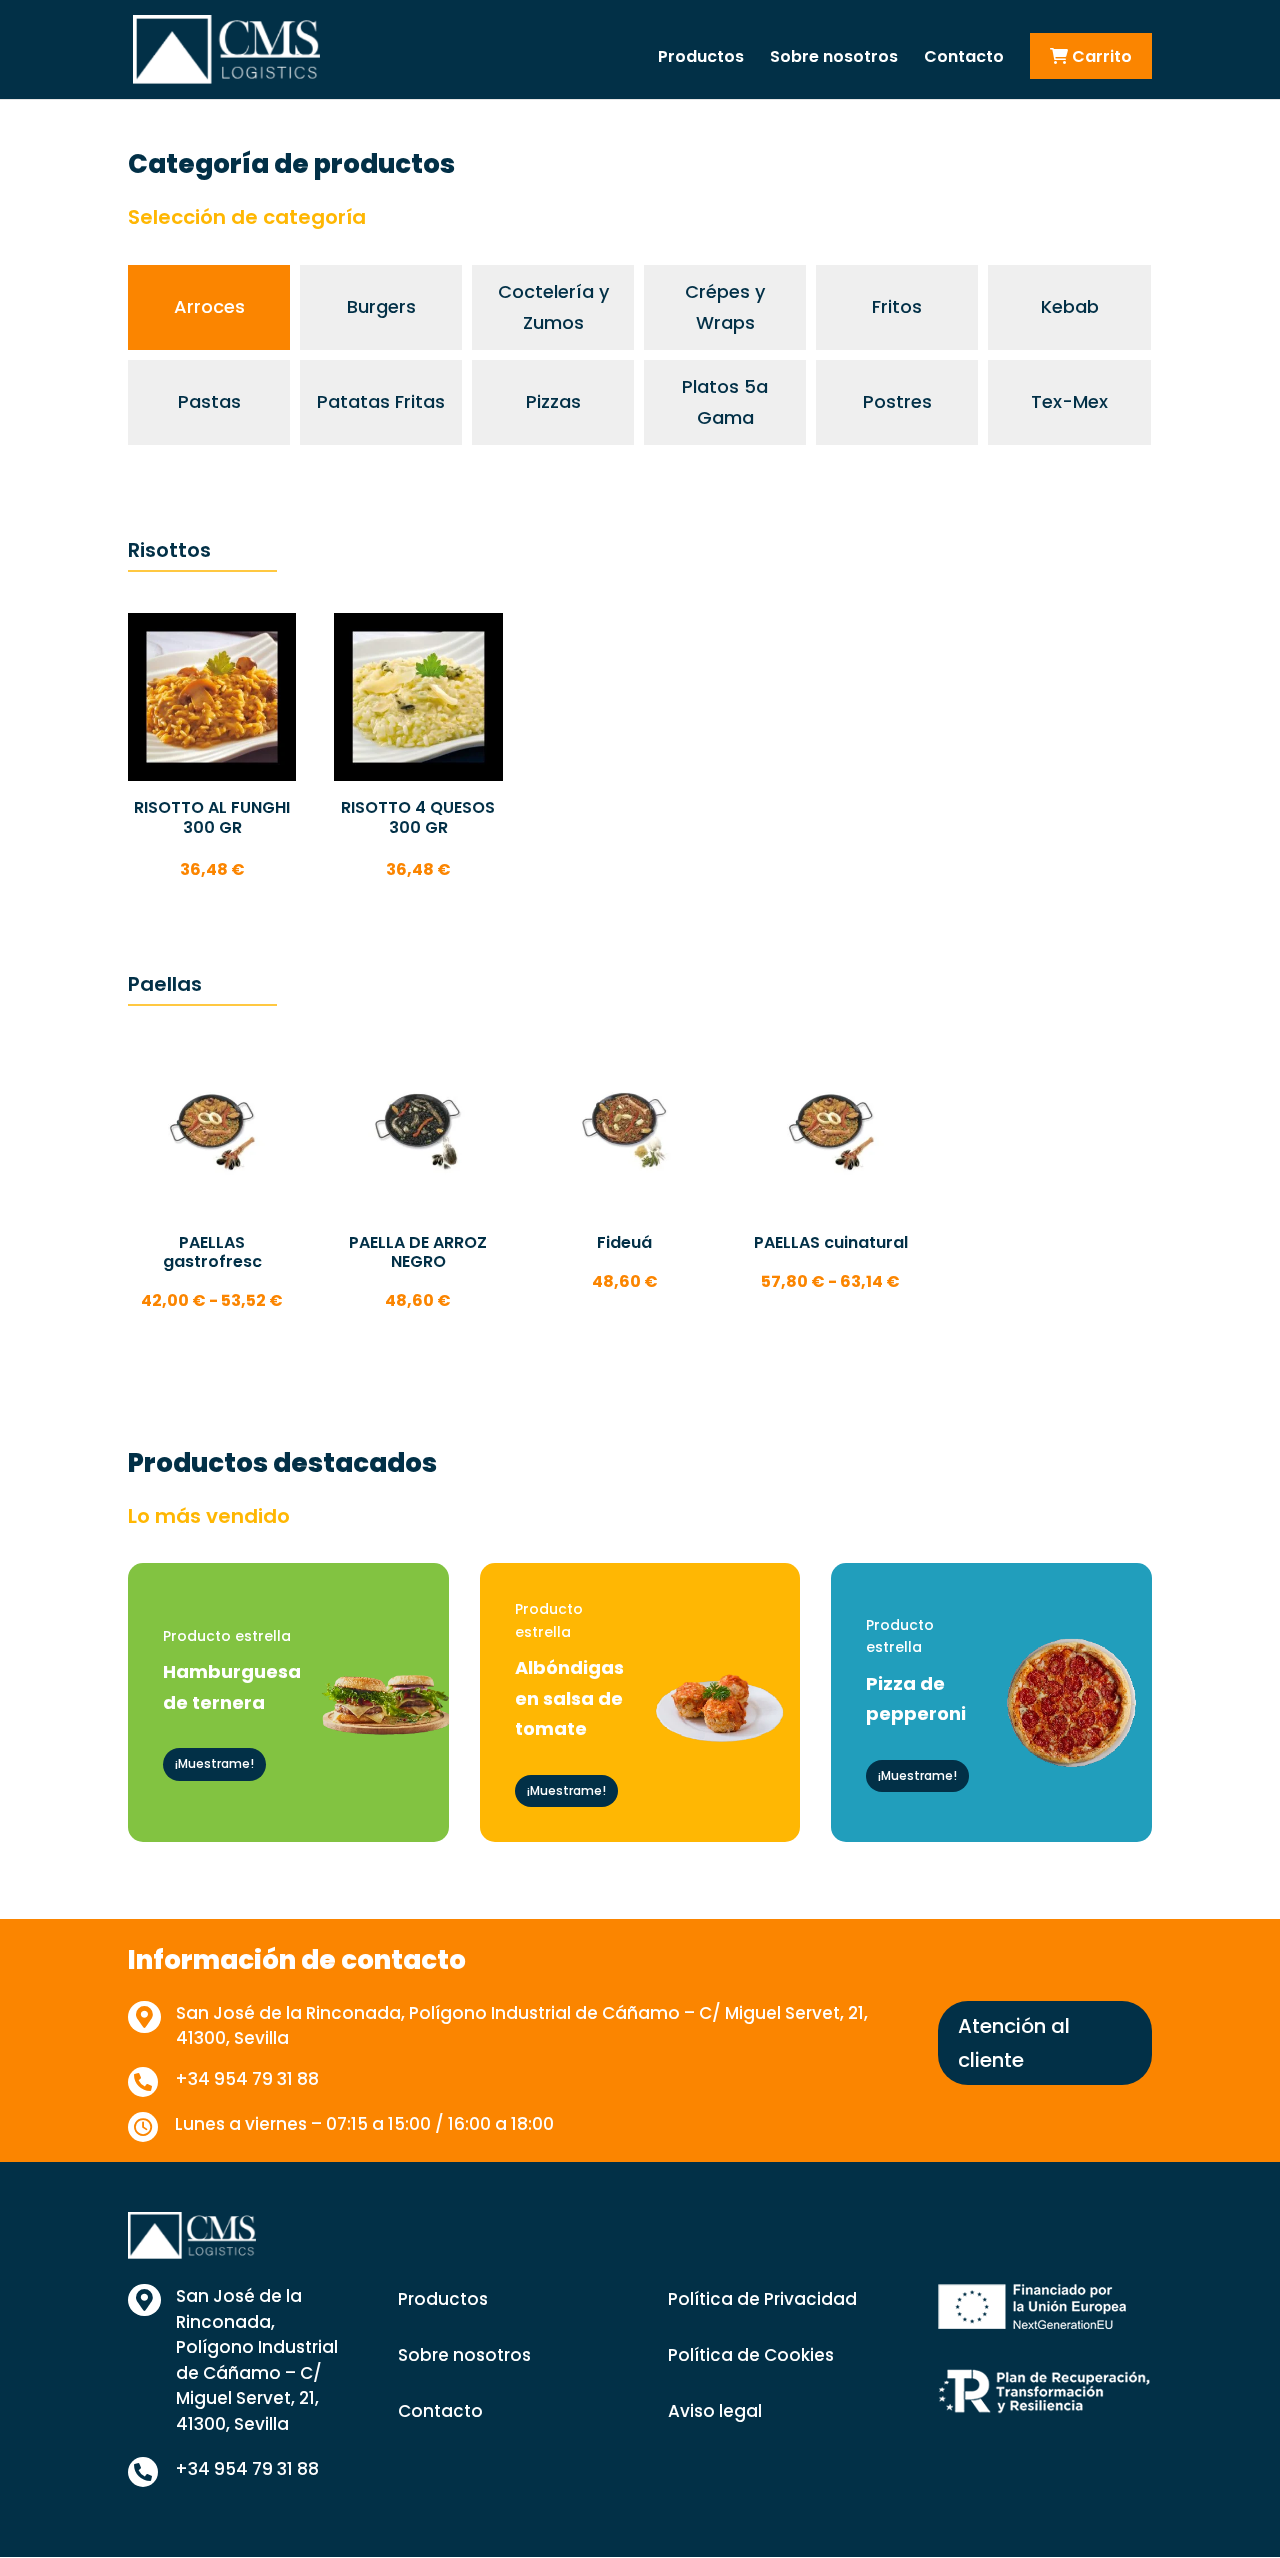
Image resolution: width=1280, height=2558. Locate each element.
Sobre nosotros (834, 59)
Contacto (964, 59)
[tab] (209, 307)
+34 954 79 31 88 (247, 2079)
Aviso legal (715, 2411)
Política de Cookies (751, 2355)
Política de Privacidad (762, 2299)
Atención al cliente (1014, 2043)
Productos (701, 59)
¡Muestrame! (214, 1763)
